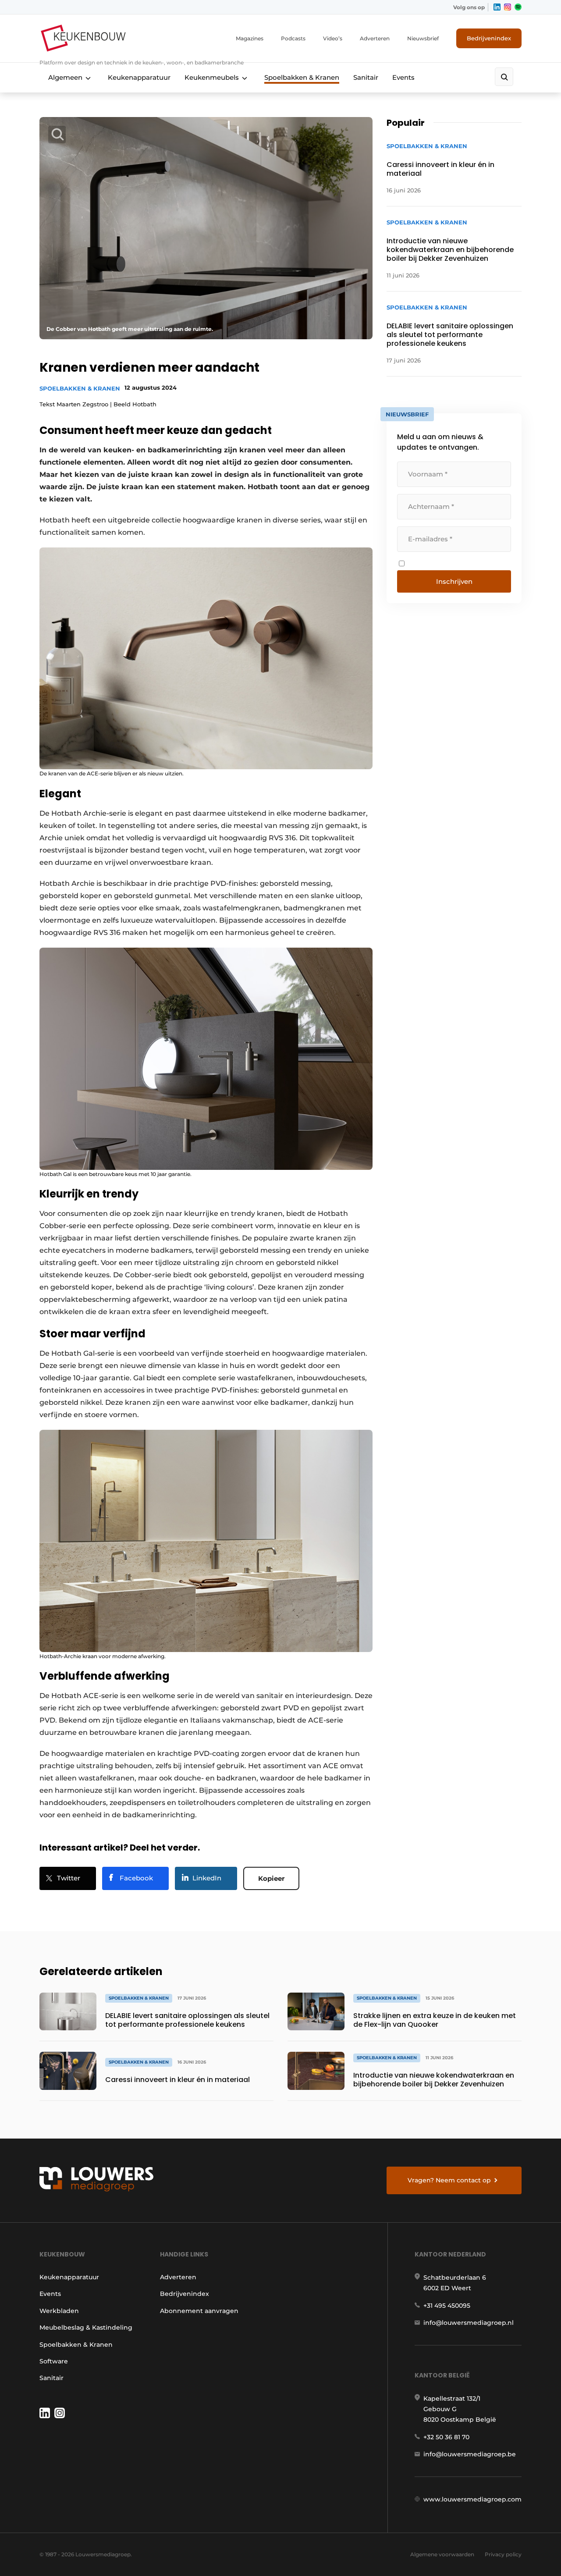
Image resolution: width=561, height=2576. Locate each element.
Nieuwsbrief (423, 38)
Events (403, 77)
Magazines (250, 38)
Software (54, 2361)
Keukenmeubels (212, 77)
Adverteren (375, 38)
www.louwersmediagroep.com (472, 2499)
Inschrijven (454, 581)
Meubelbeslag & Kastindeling (86, 2327)
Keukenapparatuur (139, 77)
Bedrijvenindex (489, 38)
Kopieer (271, 1878)
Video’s (333, 38)
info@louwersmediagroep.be (470, 2454)
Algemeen (65, 77)
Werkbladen (59, 2311)
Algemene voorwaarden (442, 2554)
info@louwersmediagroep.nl (469, 2323)
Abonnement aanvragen (199, 2311)
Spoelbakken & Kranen (302, 77)
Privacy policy (503, 2554)
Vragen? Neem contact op (449, 2180)
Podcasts (293, 38)
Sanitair (366, 77)
